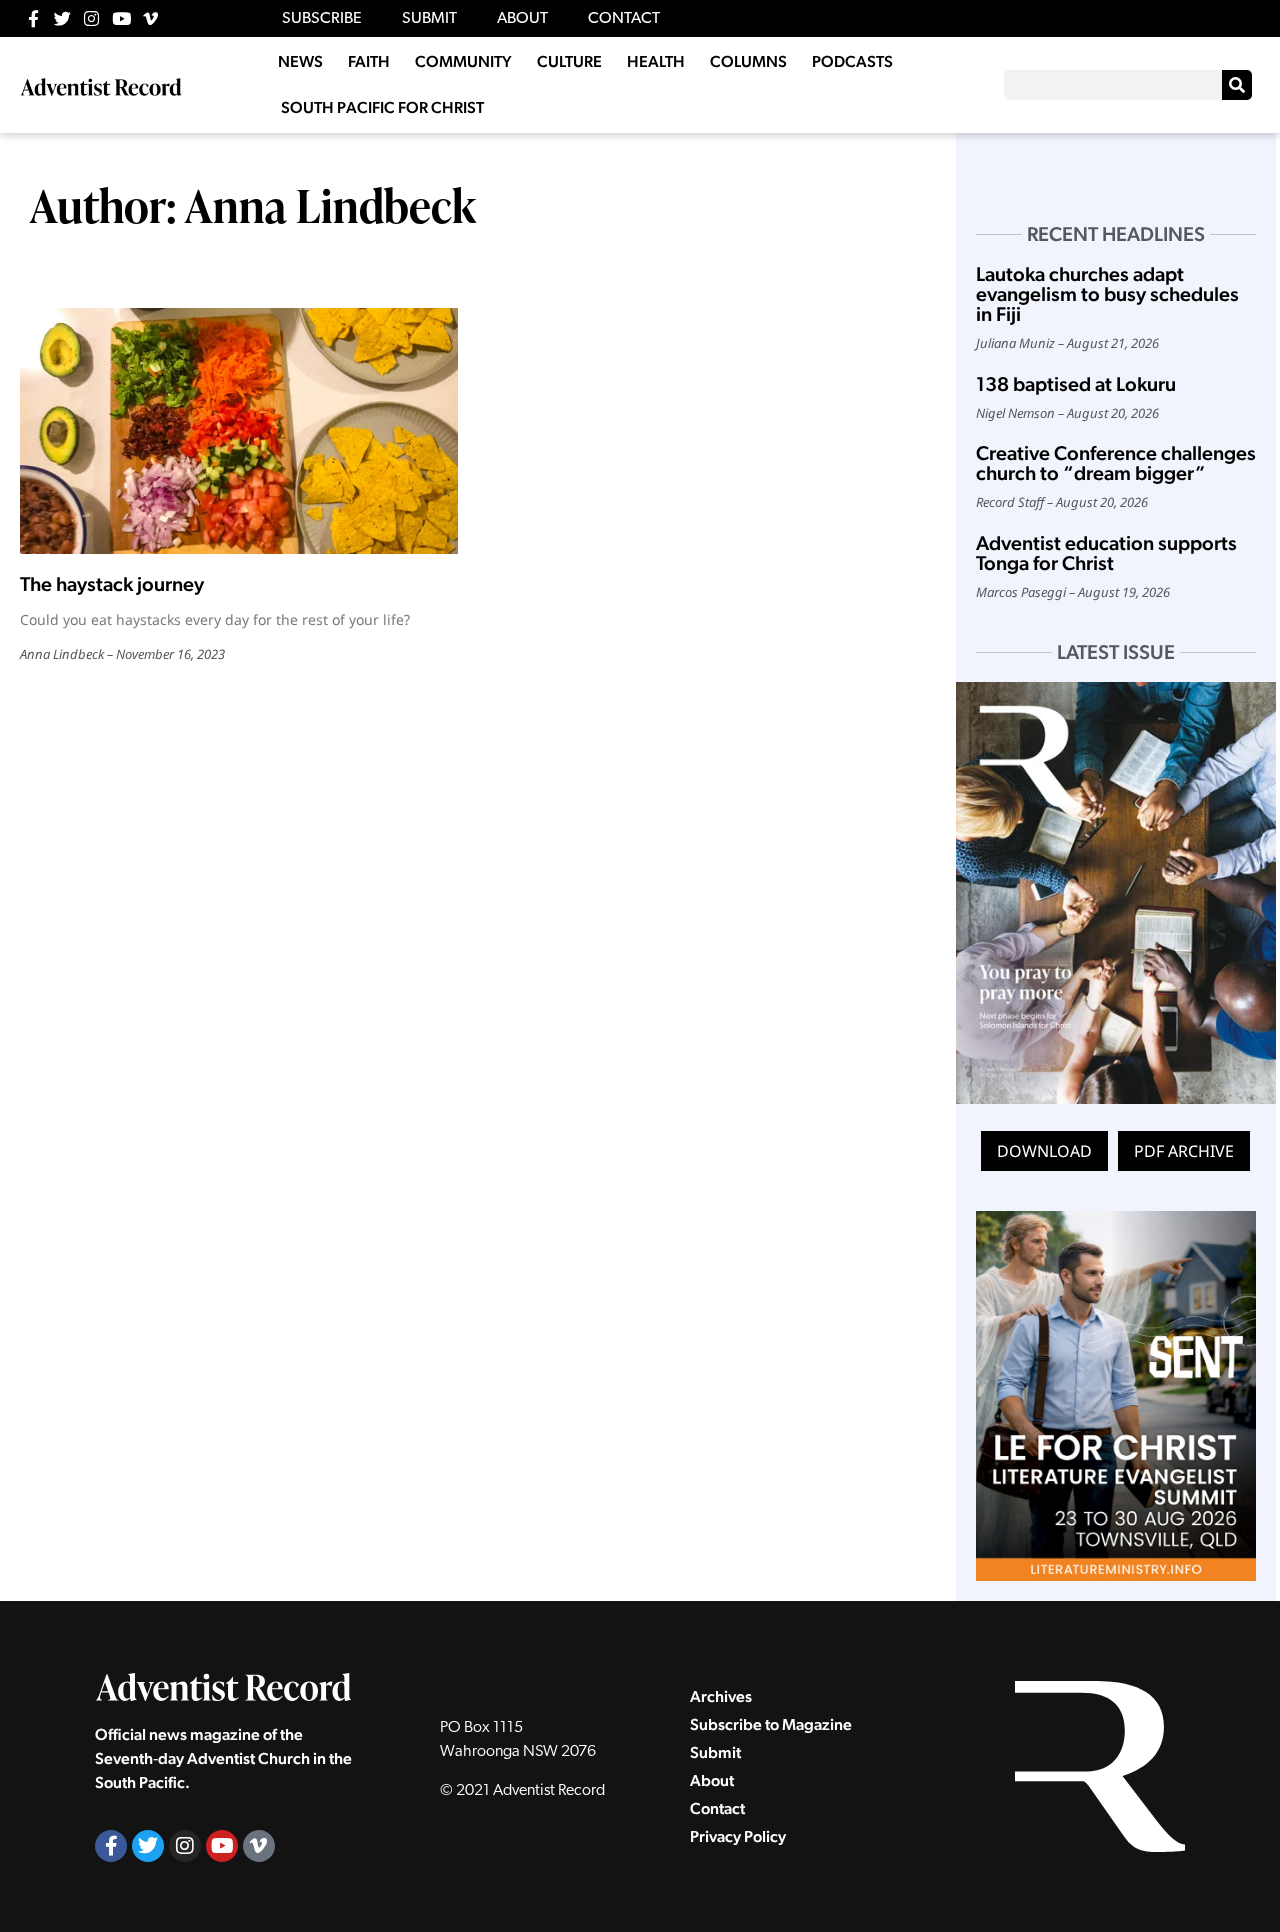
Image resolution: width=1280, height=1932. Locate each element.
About (712, 1780)
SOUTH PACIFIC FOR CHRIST (382, 107)
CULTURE (569, 61)
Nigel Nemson (1015, 413)
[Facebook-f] (33, 18)
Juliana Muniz (1015, 343)
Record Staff (1010, 502)
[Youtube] (121, 18)
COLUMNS (748, 61)
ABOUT (522, 19)
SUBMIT (429, 19)
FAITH (369, 61)
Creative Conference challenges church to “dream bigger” (1116, 463)
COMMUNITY (463, 61)
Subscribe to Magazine (771, 1724)
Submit (715, 1752)
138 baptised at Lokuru (1076, 384)
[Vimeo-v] (150, 18)
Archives (721, 1696)
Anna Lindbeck (62, 654)
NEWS (300, 61)
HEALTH (656, 61)
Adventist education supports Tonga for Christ (1106, 553)
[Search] (1237, 85)
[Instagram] (91, 18)
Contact (717, 1808)
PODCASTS (852, 61)
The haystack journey (112, 584)
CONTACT (624, 19)
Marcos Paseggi (1021, 592)
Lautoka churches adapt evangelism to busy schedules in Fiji (1107, 294)
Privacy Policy (738, 1836)
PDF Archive (1184, 1151)
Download (1044, 1151)
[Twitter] (62, 18)
